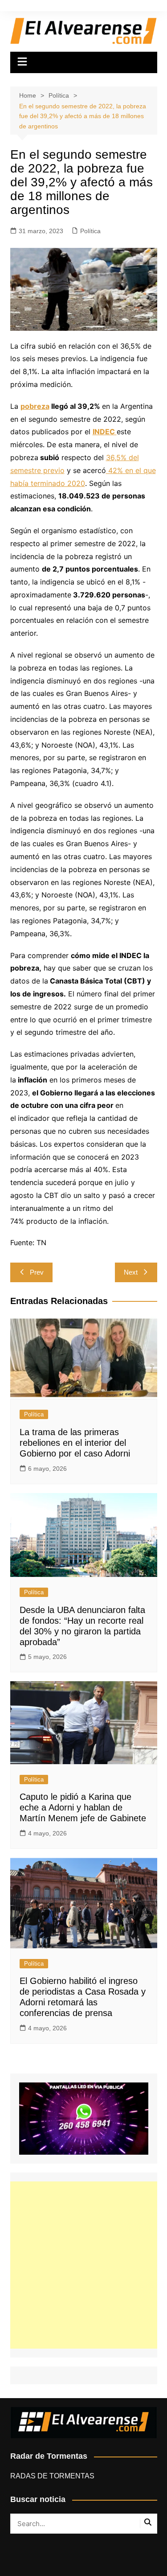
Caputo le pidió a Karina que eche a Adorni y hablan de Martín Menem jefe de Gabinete (83, 1807)
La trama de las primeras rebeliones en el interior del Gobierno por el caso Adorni (75, 1443)
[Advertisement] (83, 2265)
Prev (37, 1272)
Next (131, 1272)
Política (90, 231)
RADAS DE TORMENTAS (52, 2476)
